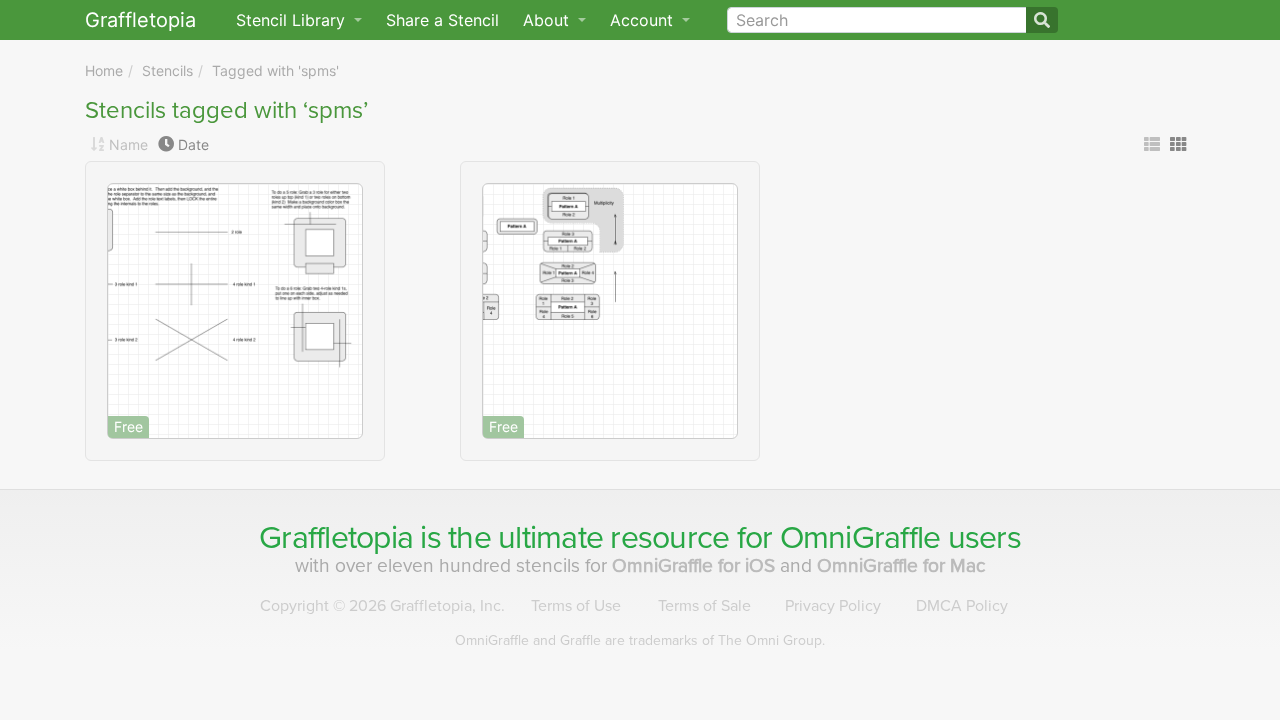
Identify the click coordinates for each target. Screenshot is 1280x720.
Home (104, 70)
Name (128, 144)
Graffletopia (140, 20)
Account (644, 20)
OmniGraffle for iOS (696, 565)
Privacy (833, 606)
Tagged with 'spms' (275, 70)
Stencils (167, 70)
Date (193, 144)
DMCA (962, 606)
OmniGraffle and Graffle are (640, 640)
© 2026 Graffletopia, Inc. (382, 606)
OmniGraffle (860, 538)
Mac (901, 565)
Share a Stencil (442, 20)
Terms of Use (576, 606)
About (548, 20)
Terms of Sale (704, 606)
